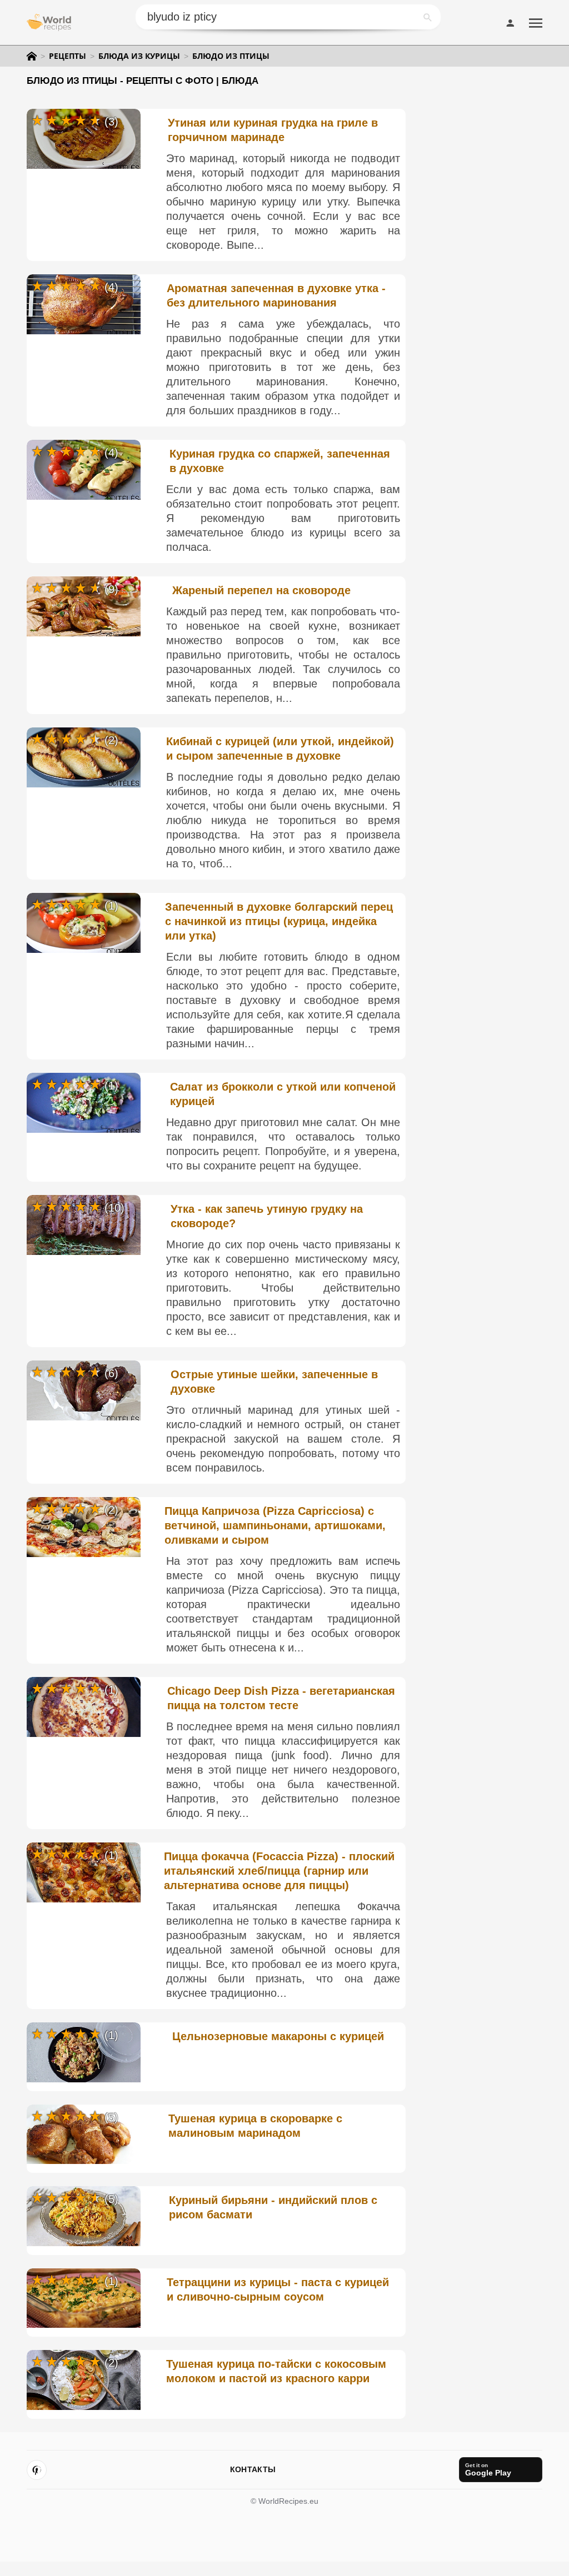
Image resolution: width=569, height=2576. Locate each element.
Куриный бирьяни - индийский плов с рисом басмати (273, 2207)
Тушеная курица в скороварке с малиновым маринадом (255, 2126)
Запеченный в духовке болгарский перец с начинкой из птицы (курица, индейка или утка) (279, 921)
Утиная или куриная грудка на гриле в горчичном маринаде (273, 130)
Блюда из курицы (139, 56)
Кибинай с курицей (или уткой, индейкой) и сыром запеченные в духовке (280, 749)
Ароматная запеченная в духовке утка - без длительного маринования (276, 295)
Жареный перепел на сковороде (261, 590)
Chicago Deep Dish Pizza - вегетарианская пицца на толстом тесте (281, 1698)
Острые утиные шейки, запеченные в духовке (274, 1382)
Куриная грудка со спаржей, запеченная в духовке (280, 461)
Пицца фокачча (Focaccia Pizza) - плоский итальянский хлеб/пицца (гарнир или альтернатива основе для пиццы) (279, 1871)
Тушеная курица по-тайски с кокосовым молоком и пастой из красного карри (276, 2371)
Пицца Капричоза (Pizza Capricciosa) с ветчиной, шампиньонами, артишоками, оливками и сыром (275, 1525)
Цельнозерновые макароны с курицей (278, 2036)
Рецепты (68, 56)
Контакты (253, 2469)
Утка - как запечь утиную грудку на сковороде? (267, 1216)
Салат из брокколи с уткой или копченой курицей (283, 1094)
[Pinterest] (37, 2470)
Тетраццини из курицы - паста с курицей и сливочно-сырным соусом (278, 2289)
